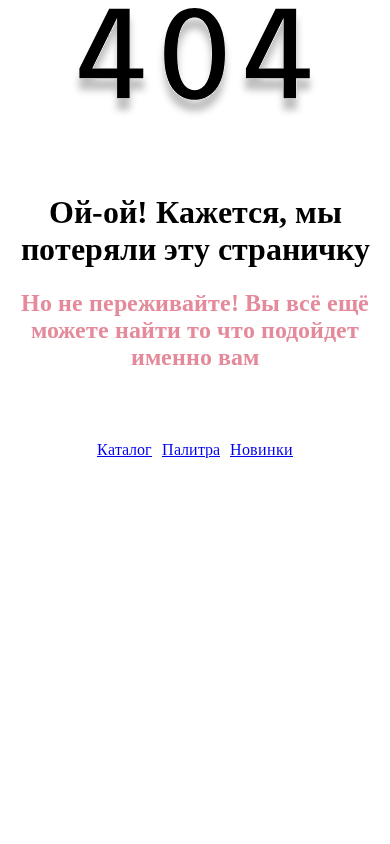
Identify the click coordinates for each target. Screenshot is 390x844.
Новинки (261, 449)
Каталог (124, 449)
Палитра (191, 449)
